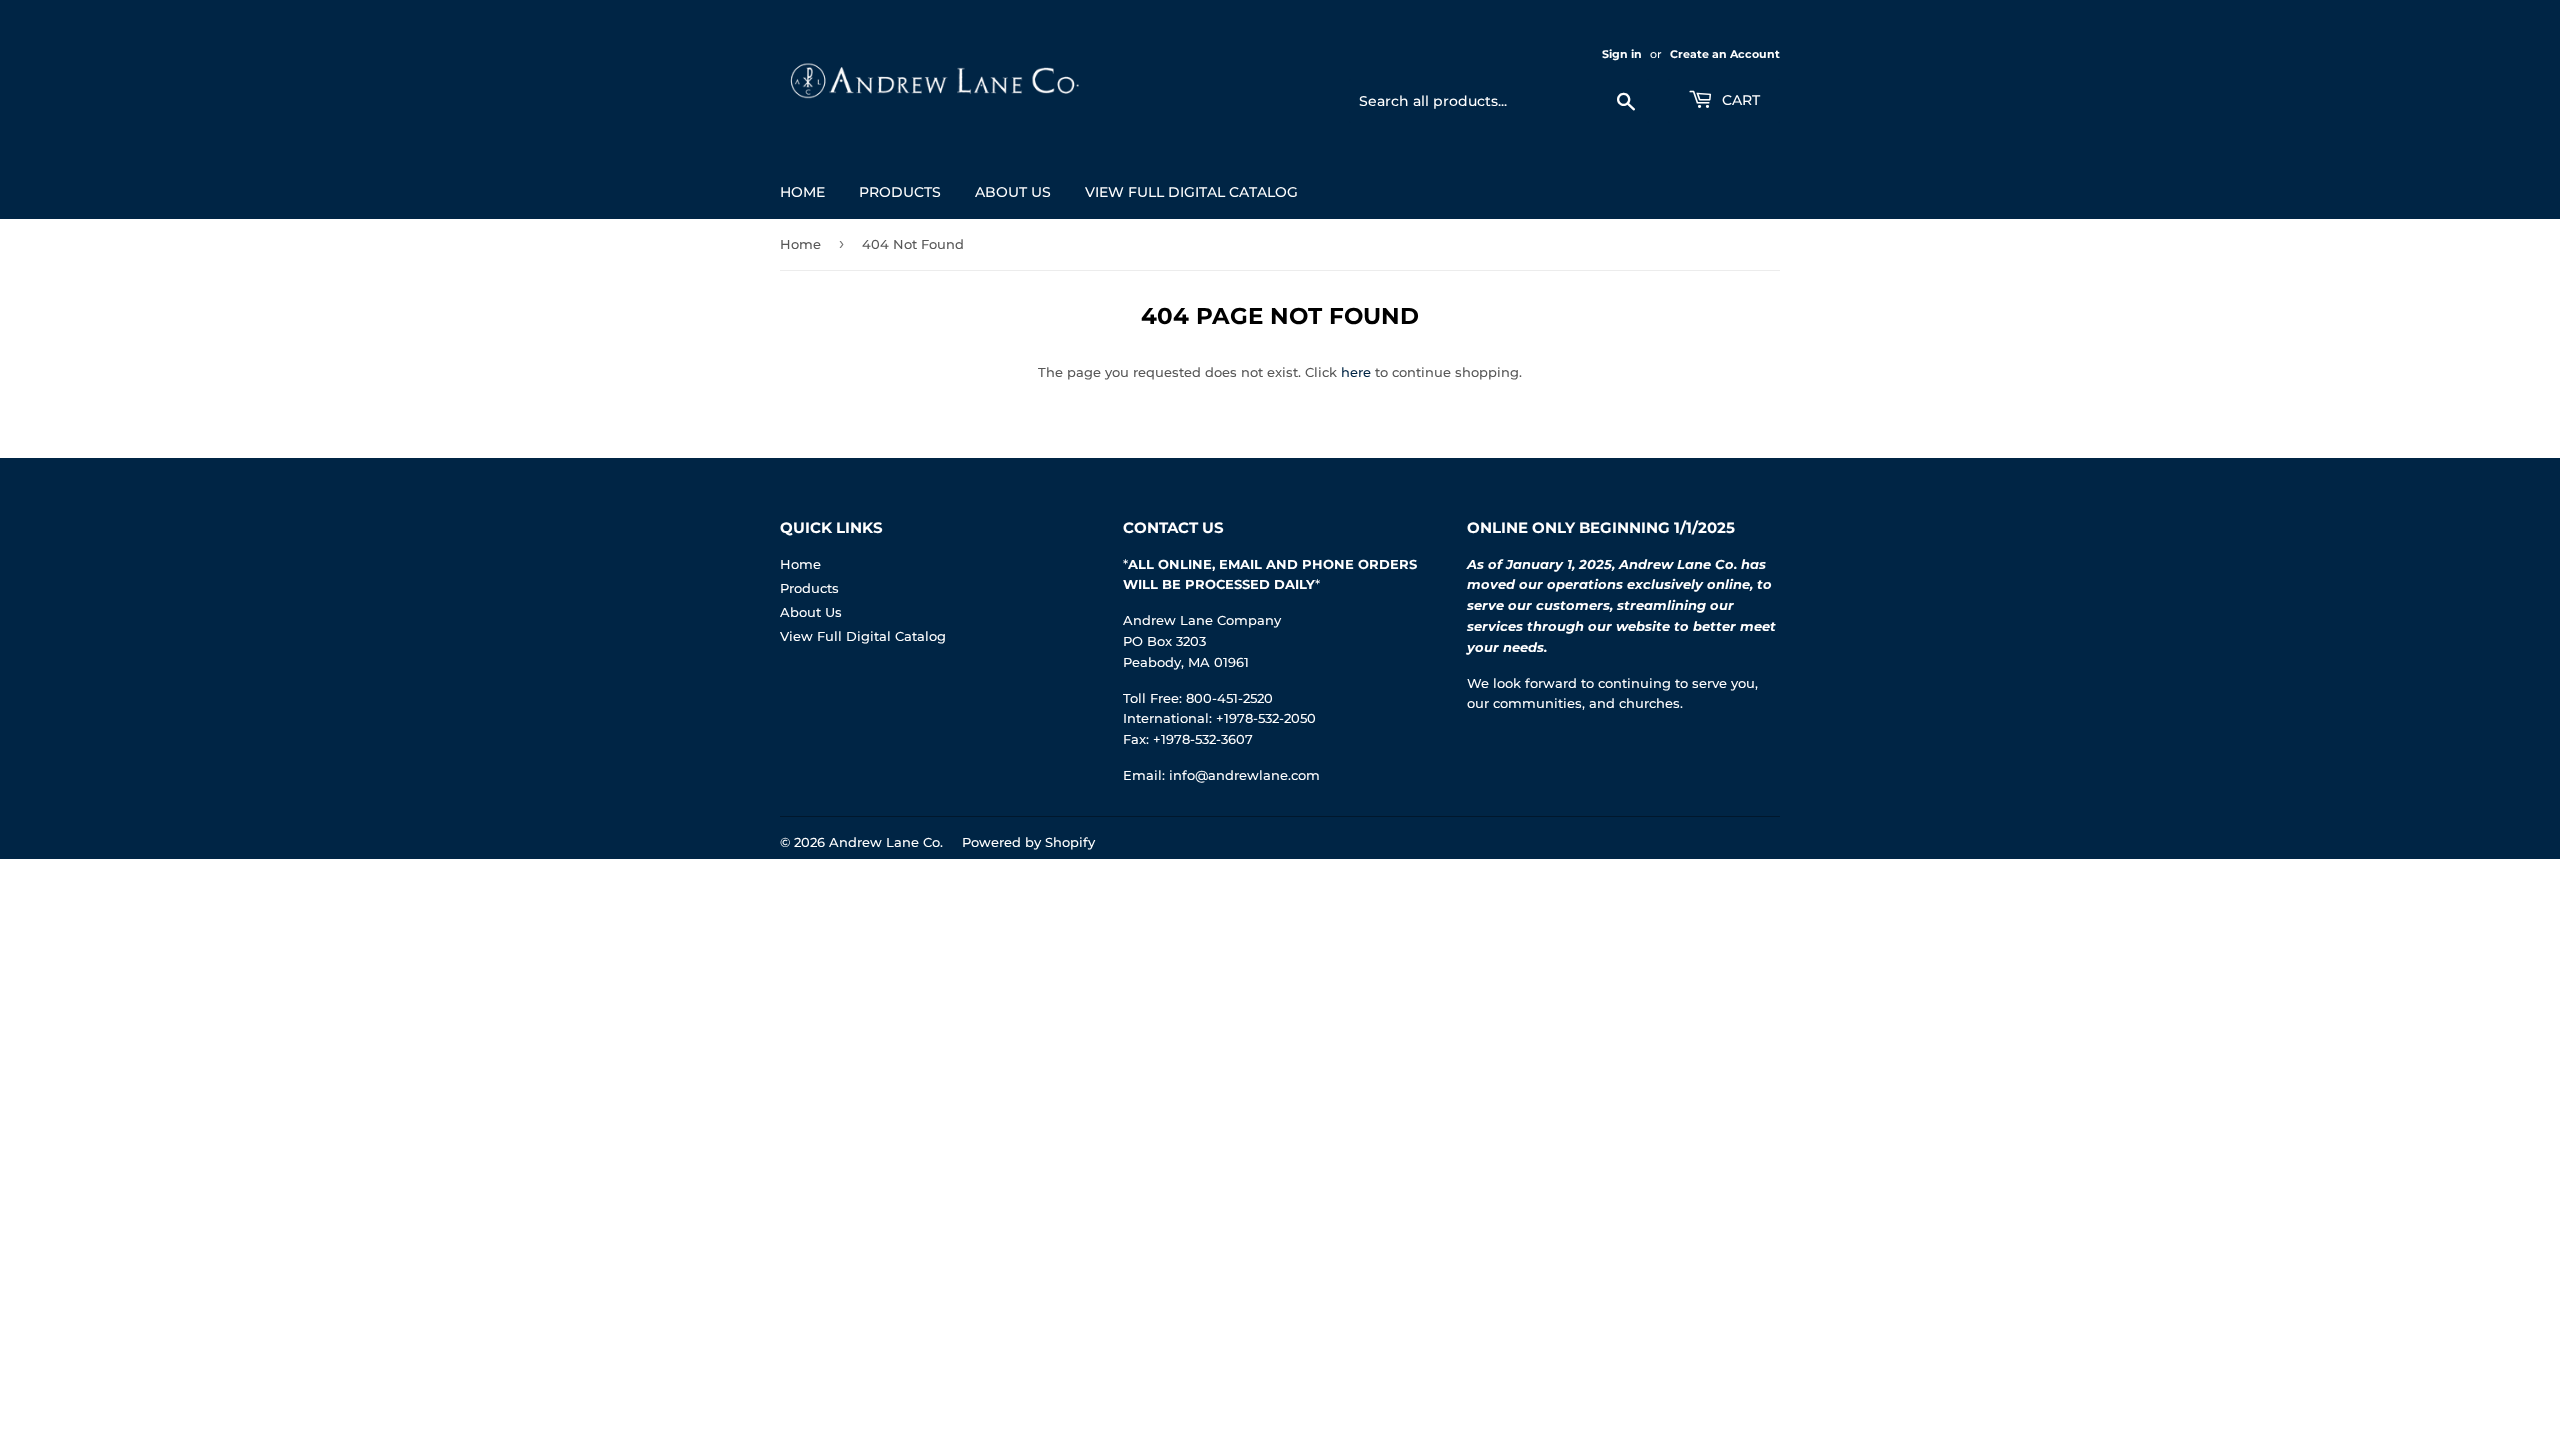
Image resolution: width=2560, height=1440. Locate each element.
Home (802, 192)
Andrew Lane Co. (886, 842)
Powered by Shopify (1028, 842)
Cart (1739, 100)
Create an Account (1725, 54)
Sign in (1622, 54)
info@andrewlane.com (1244, 775)
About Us (1013, 192)
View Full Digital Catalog (1191, 192)
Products (900, 192)
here (1356, 372)
